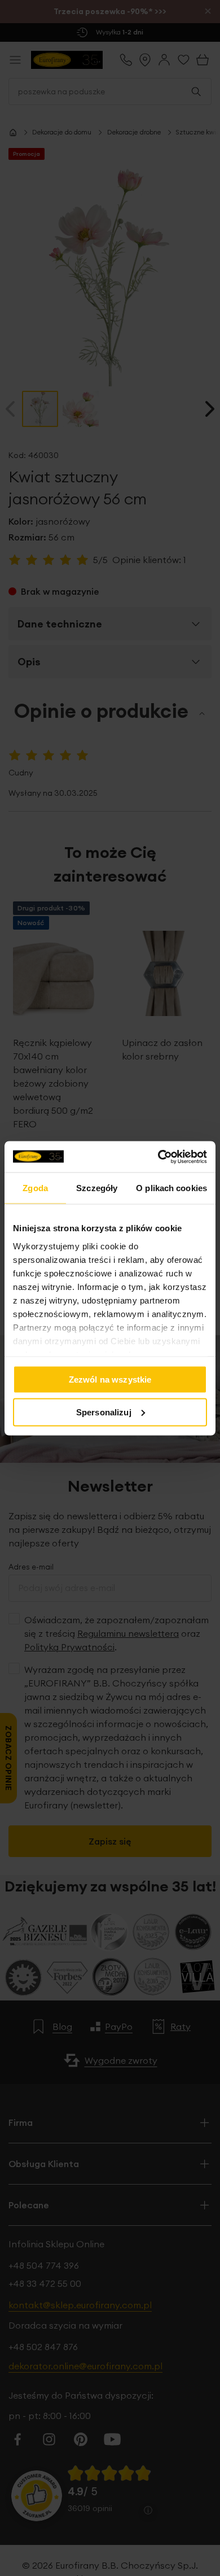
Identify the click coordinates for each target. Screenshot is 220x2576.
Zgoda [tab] (35, 1188)
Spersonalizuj (104, 1412)
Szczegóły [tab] (97, 1188)
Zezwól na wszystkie (110, 1379)
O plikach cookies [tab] (171, 1188)
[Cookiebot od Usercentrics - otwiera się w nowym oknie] (158, 1157)
